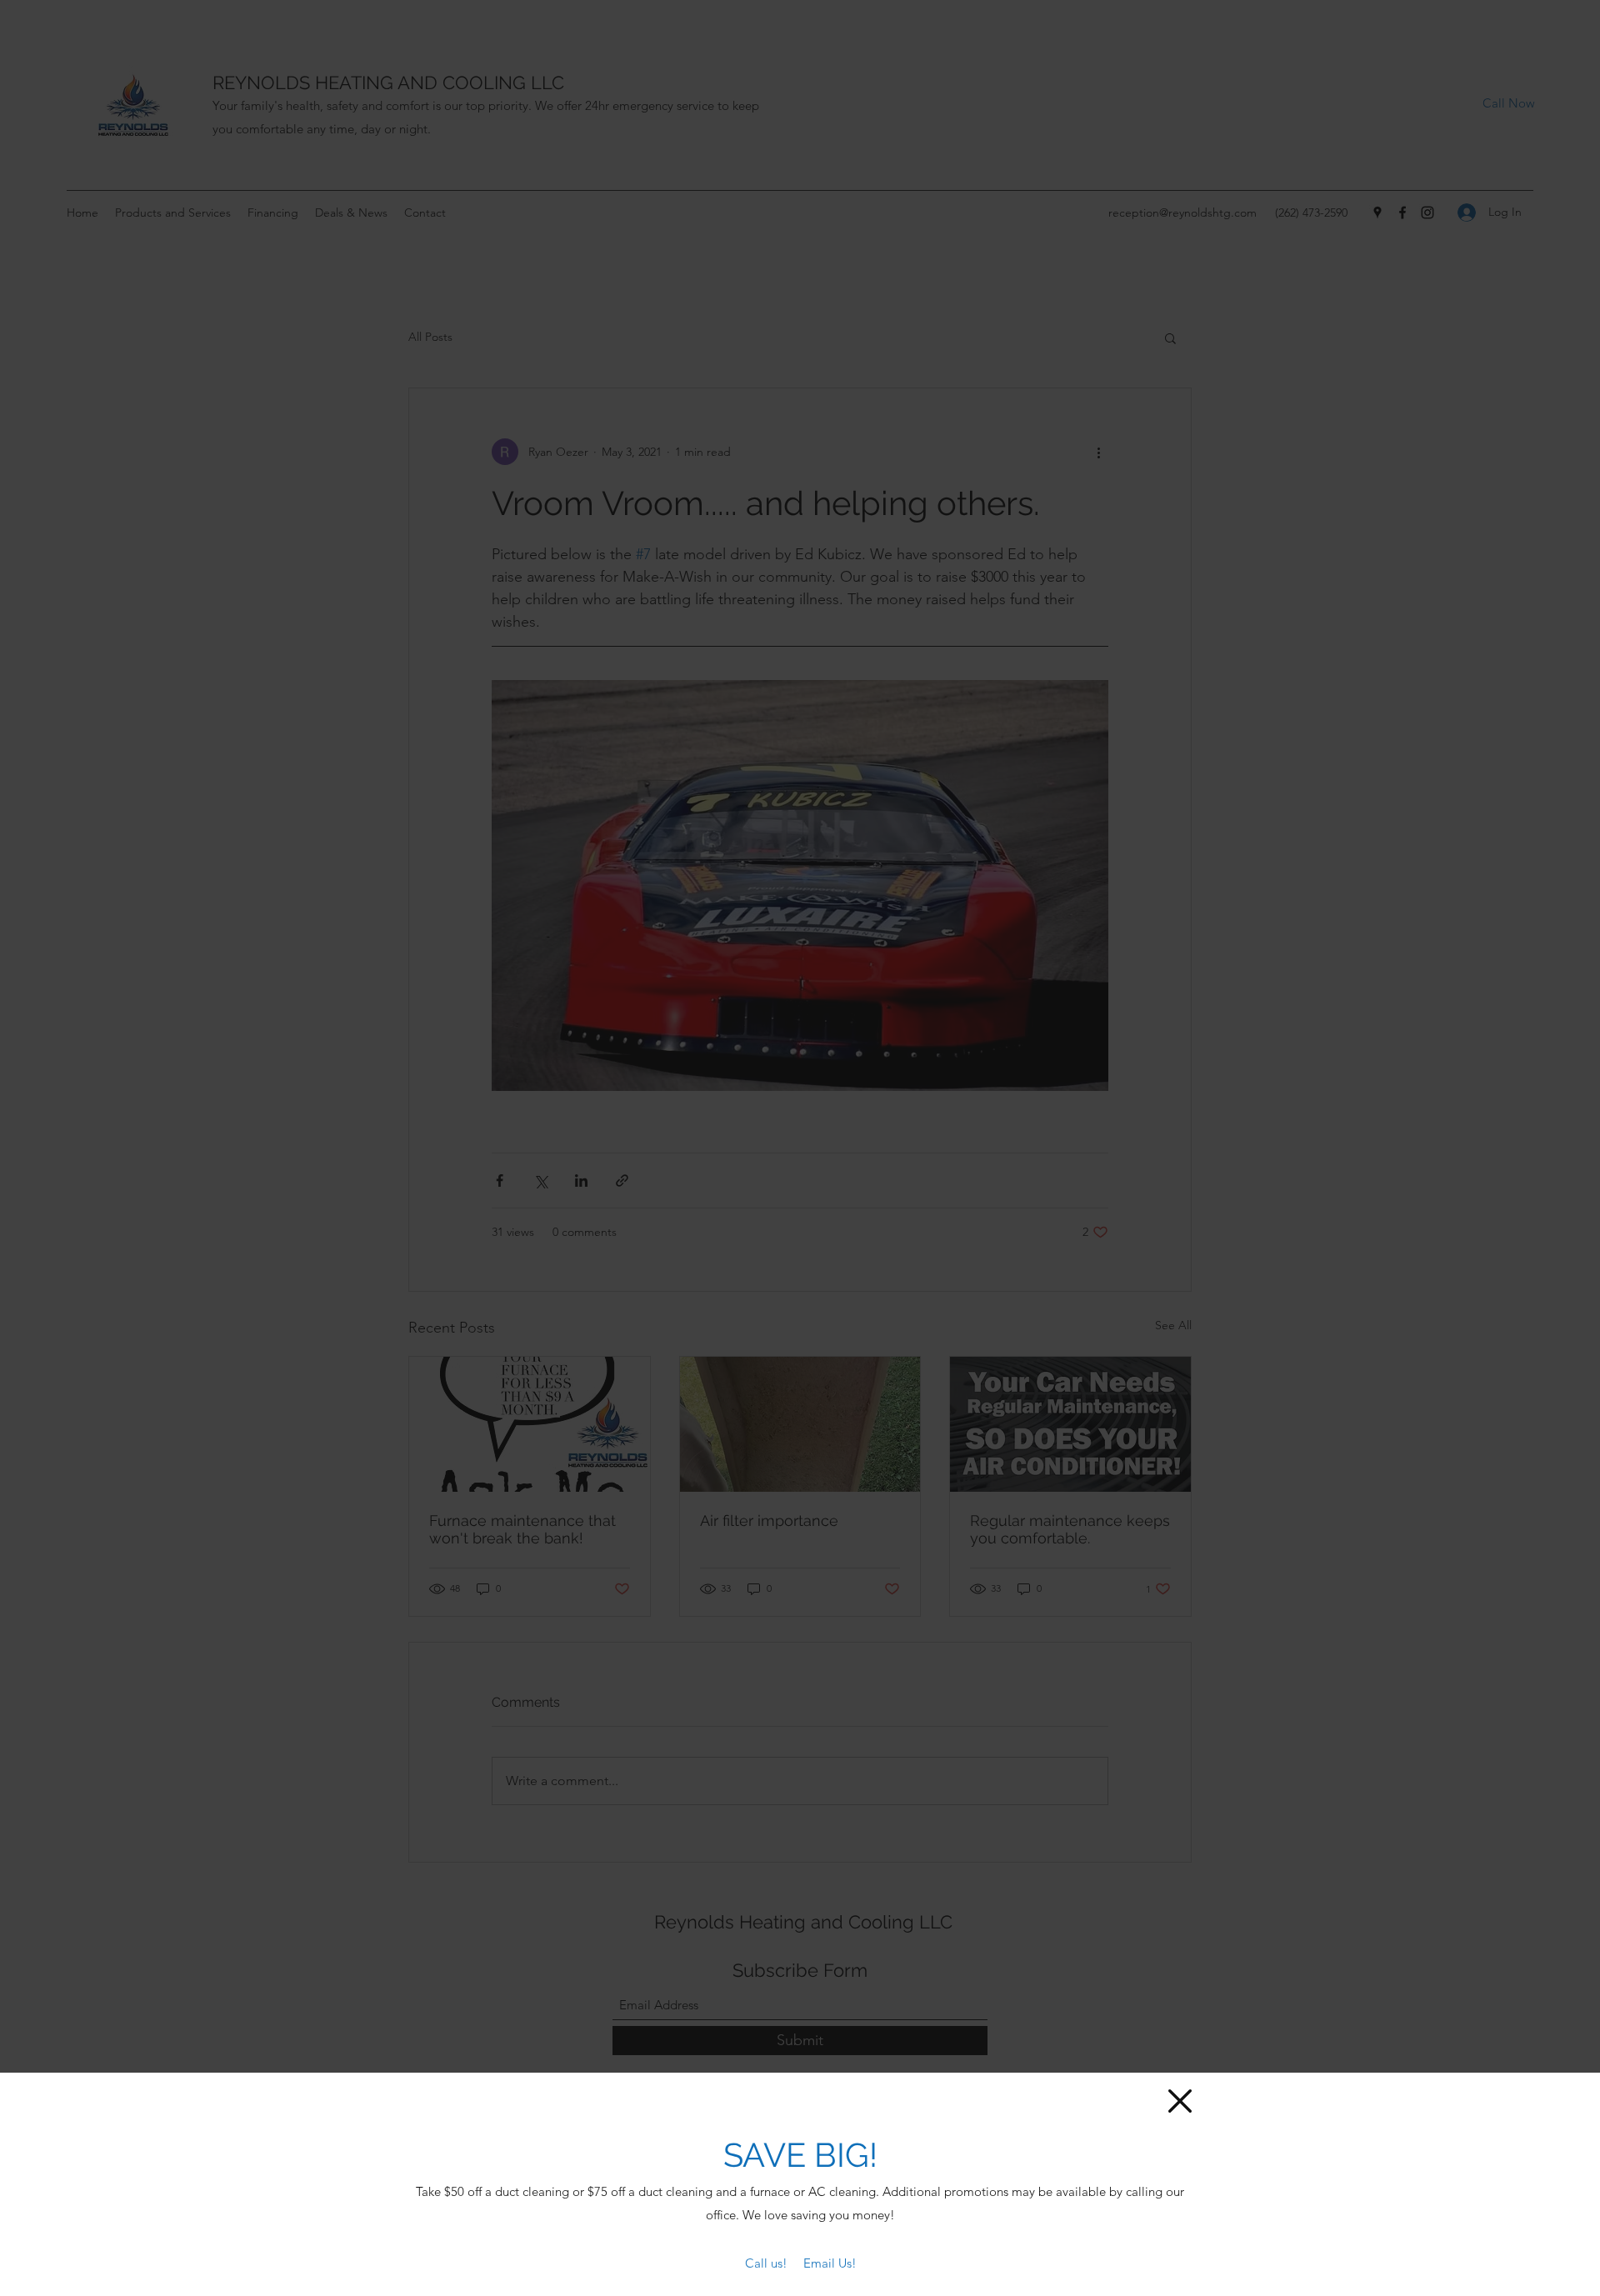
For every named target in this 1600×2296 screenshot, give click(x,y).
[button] (1180, 2101)
